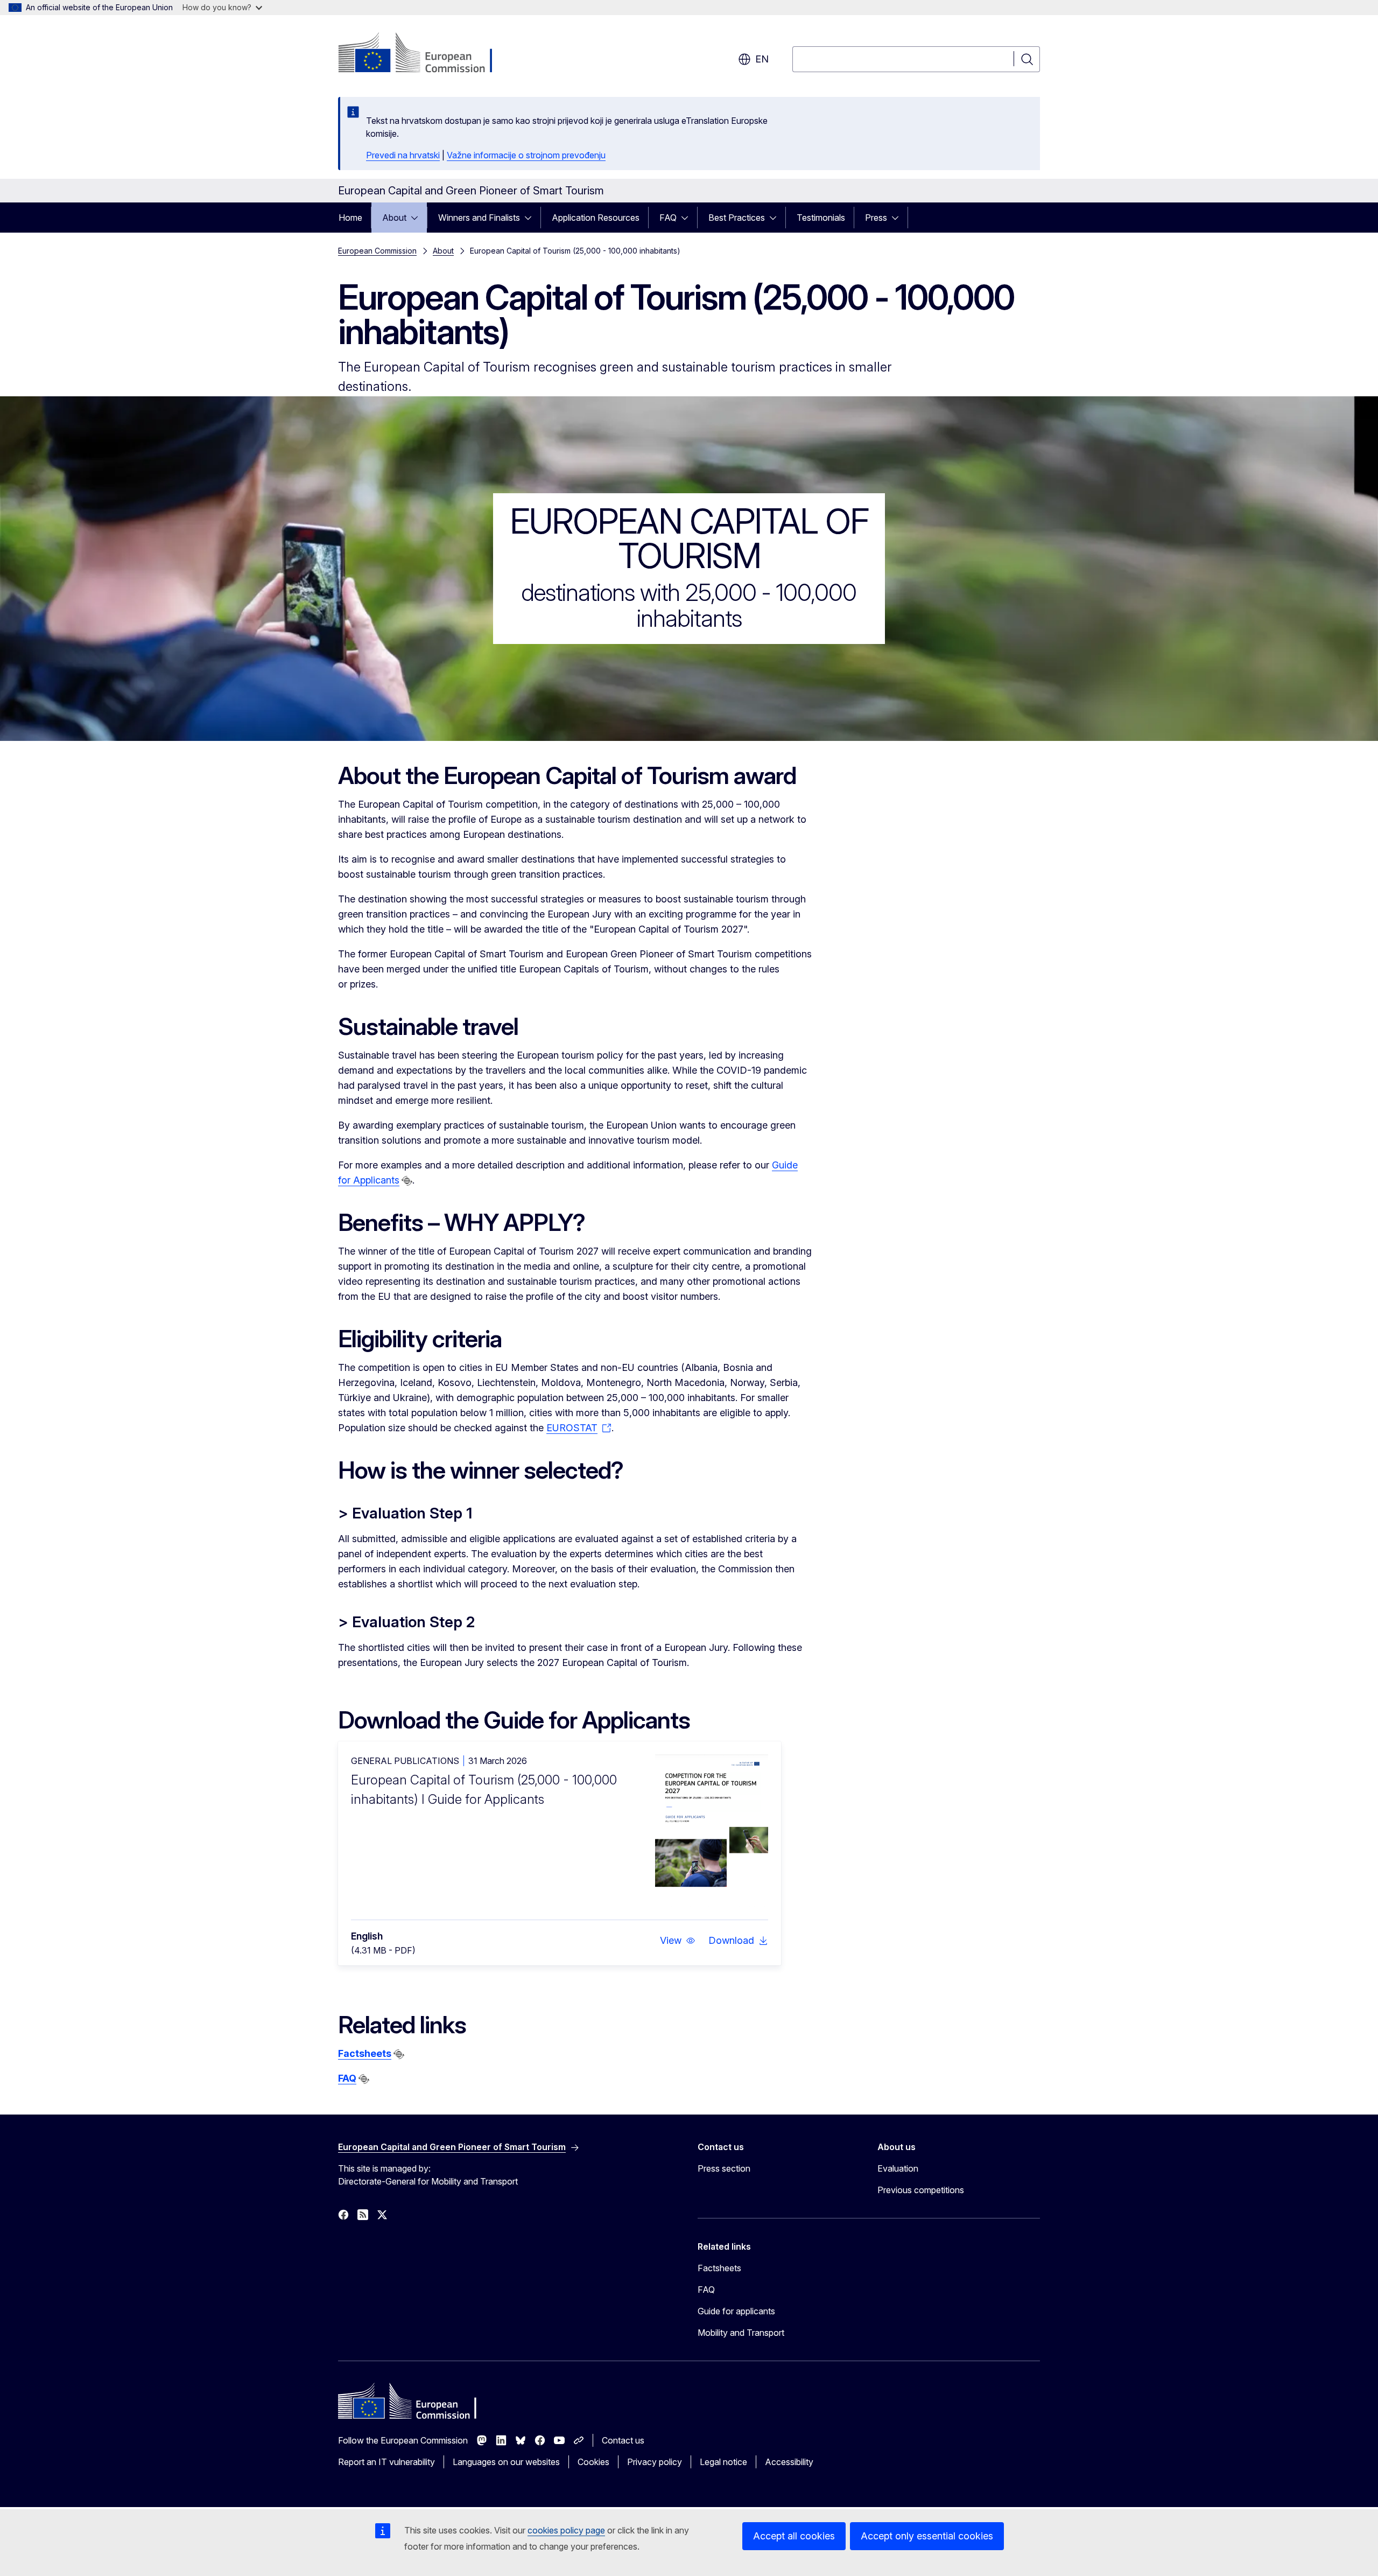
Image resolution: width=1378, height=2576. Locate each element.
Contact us (623, 2440)
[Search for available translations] (407, 1181)
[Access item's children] (418, 218)
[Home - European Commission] (425, 54)
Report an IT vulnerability (386, 2462)
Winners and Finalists (479, 218)
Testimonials (821, 218)
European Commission (377, 251)
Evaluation (898, 2168)
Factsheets (365, 2053)
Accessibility (789, 2462)
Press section (724, 2168)
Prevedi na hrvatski (403, 155)
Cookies (593, 2462)
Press (876, 218)
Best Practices (737, 218)
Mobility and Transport (741, 2333)
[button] (678, 1941)
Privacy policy (655, 2462)
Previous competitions (921, 2190)
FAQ (668, 218)
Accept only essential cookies (927, 2536)
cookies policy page (566, 2530)
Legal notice (723, 2462)
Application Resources (596, 218)
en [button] (762, 59)
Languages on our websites (506, 2462)
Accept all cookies (794, 2536)
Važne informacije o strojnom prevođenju (526, 155)
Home (350, 218)
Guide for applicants (736, 2311)
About (394, 218)
